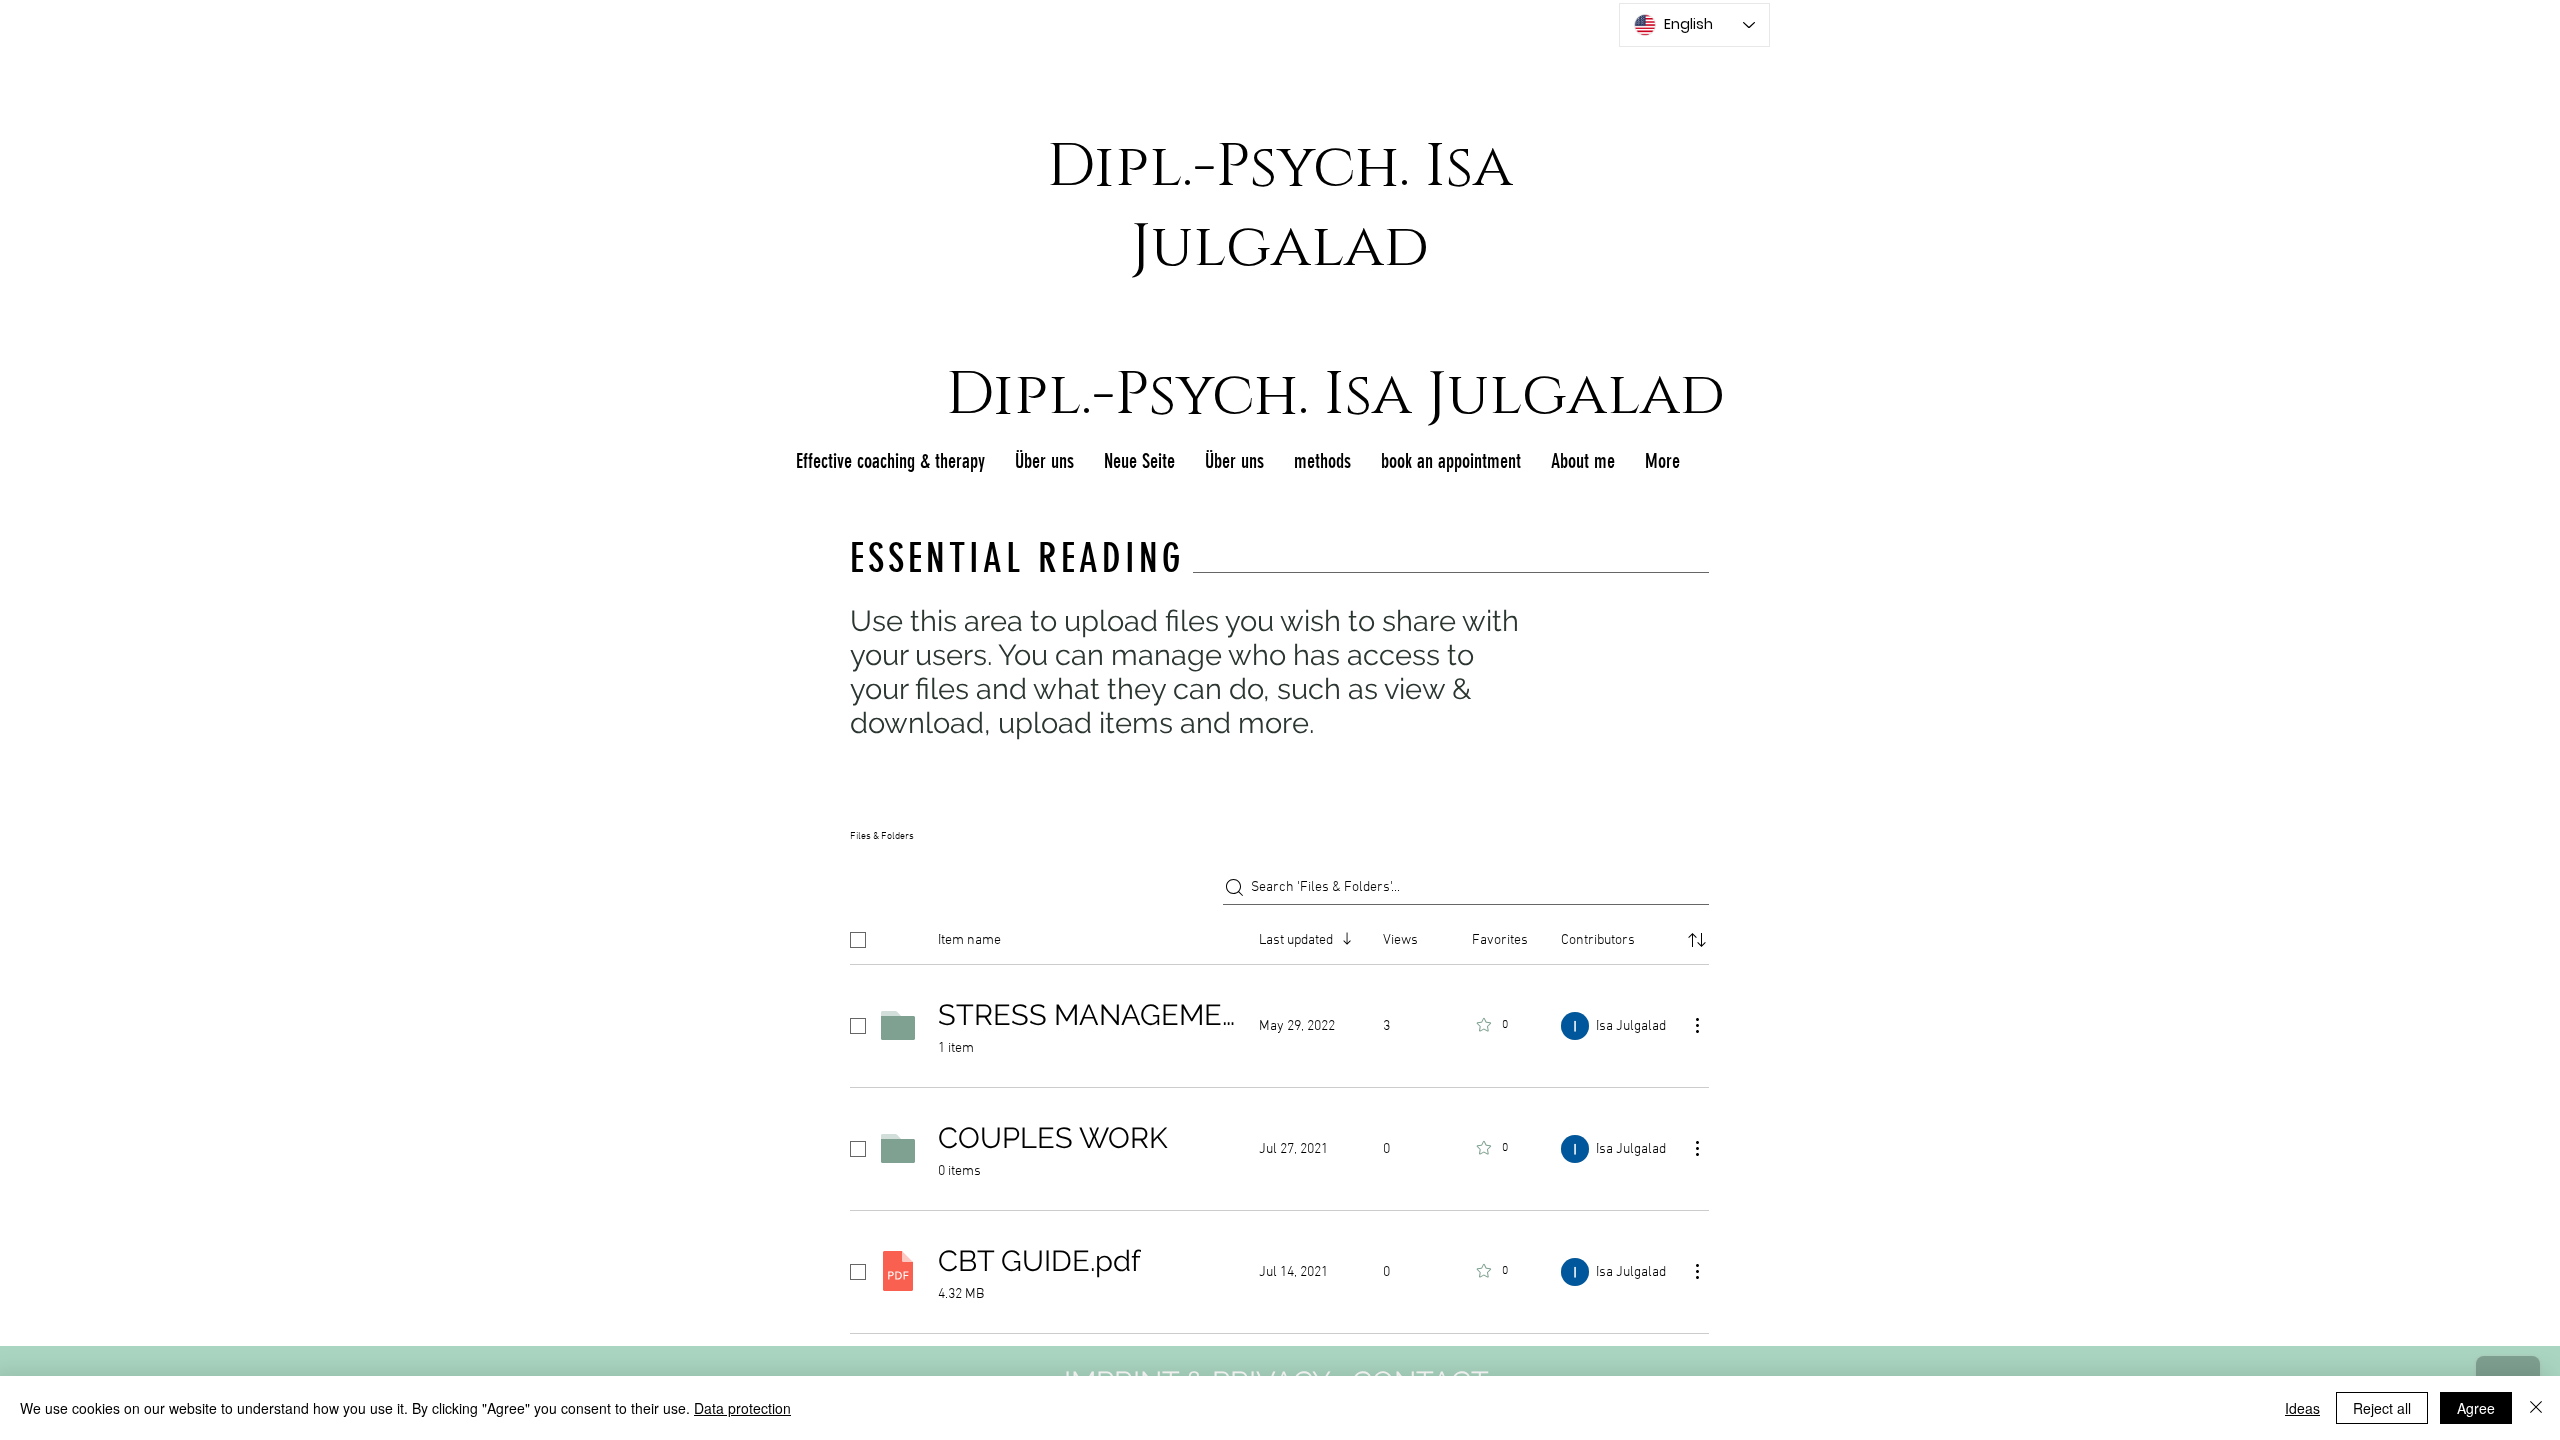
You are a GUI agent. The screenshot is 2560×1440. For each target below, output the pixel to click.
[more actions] (1697, 1025)
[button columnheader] (1697, 940)
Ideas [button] (2302, 1408)
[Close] (2536, 1408)
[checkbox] (858, 940)
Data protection (742, 1408)
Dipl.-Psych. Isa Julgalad (1280, 207)
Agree (2476, 1408)
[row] (1279, 936)
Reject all (2382, 1408)
